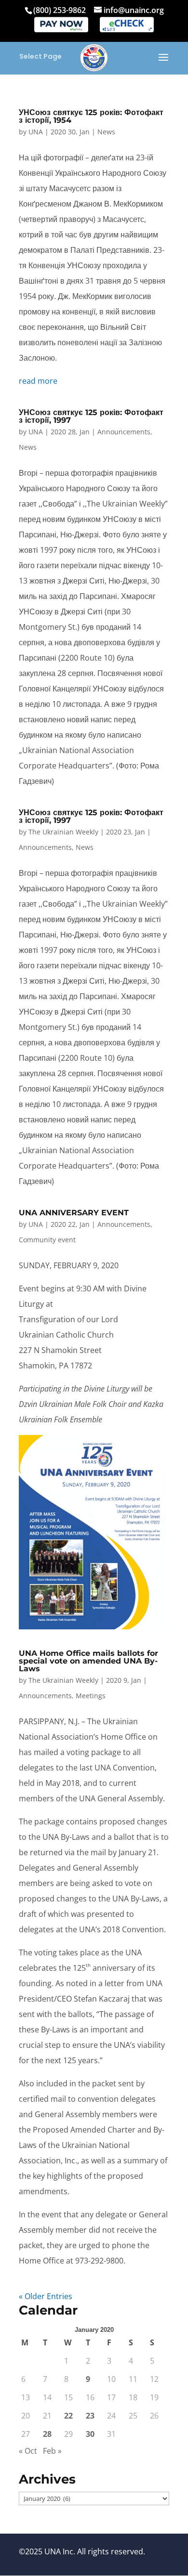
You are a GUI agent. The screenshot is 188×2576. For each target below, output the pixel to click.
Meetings (91, 1696)
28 (47, 2434)
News (106, 132)
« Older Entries (46, 2296)
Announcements (124, 432)
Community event (47, 1240)
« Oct (28, 2451)
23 (90, 2416)
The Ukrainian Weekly (63, 832)
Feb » (52, 2451)
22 (68, 2416)
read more (38, 381)
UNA (36, 132)
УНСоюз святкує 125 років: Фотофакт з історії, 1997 (91, 416)
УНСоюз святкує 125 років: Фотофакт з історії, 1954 (91, 116)
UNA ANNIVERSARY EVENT (74, 1213)
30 (90, 2434)
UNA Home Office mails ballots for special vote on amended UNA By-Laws (88, 1661)
